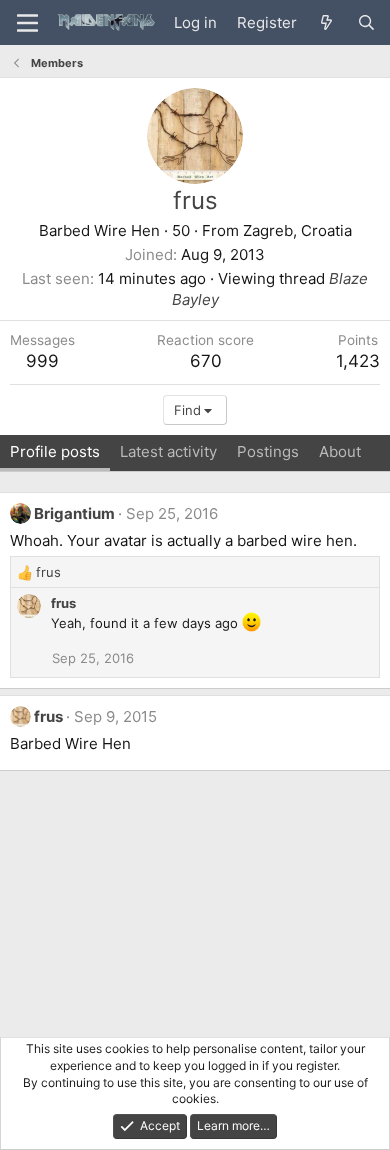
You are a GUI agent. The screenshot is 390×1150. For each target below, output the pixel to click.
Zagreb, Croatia (297, 230)
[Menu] (27, 23)
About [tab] (340, 451)
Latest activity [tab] (168, 451)
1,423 (358, 361)
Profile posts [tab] (55, 451)
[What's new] (326, 22)
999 (42, 361)
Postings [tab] (268, 451)
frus (63, 603)
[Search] (366, 22)
